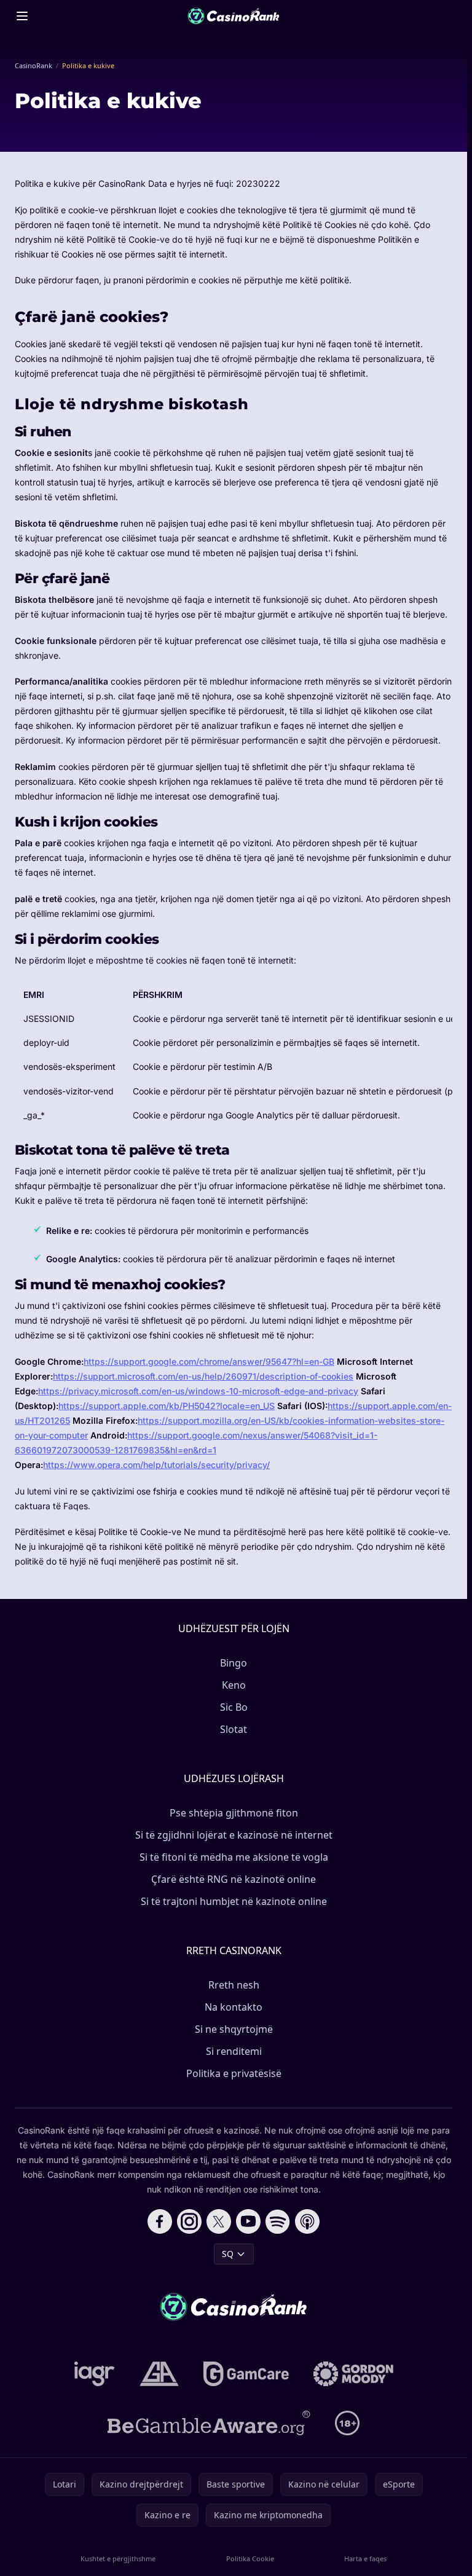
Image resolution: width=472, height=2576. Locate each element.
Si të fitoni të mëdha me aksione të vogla (234, 1857)
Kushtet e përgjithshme (118, 2558)
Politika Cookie (250, 2558)
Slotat (234, 1729)
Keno (234, 1685)
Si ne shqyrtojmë (234, 2029)
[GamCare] (246, 2374)
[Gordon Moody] (353, 2374)
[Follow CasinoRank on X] (219, 2221)
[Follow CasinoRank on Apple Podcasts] (307, 2221)
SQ (228, 2254)
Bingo (234, 1663)
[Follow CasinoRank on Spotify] (278, 2221)
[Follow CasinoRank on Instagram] (189, 2221)
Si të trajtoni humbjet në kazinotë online (234, 1901)
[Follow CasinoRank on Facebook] (160, 2221)
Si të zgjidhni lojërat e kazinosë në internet (234, 1835)
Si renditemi (234, 2051)
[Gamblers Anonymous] (159, 2374)
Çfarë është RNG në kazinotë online (234, 1879)
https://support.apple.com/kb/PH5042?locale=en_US (167, 1406)
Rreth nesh (234, 1985)
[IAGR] (95, 2374)
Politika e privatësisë (234, 2073)
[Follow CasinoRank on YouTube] (248, 2221)
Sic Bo (234, 1707)
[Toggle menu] (22, 16)
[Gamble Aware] (209, 2423)
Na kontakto (234, 2007)
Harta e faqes (365, 2558)
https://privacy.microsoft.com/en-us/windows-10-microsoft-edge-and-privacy (198, 1391)
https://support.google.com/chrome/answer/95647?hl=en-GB (209, 1361)
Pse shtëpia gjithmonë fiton (234, 1813)
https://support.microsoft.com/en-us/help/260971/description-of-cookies (203, 1376)
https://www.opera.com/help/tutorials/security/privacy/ (156, 1465)
